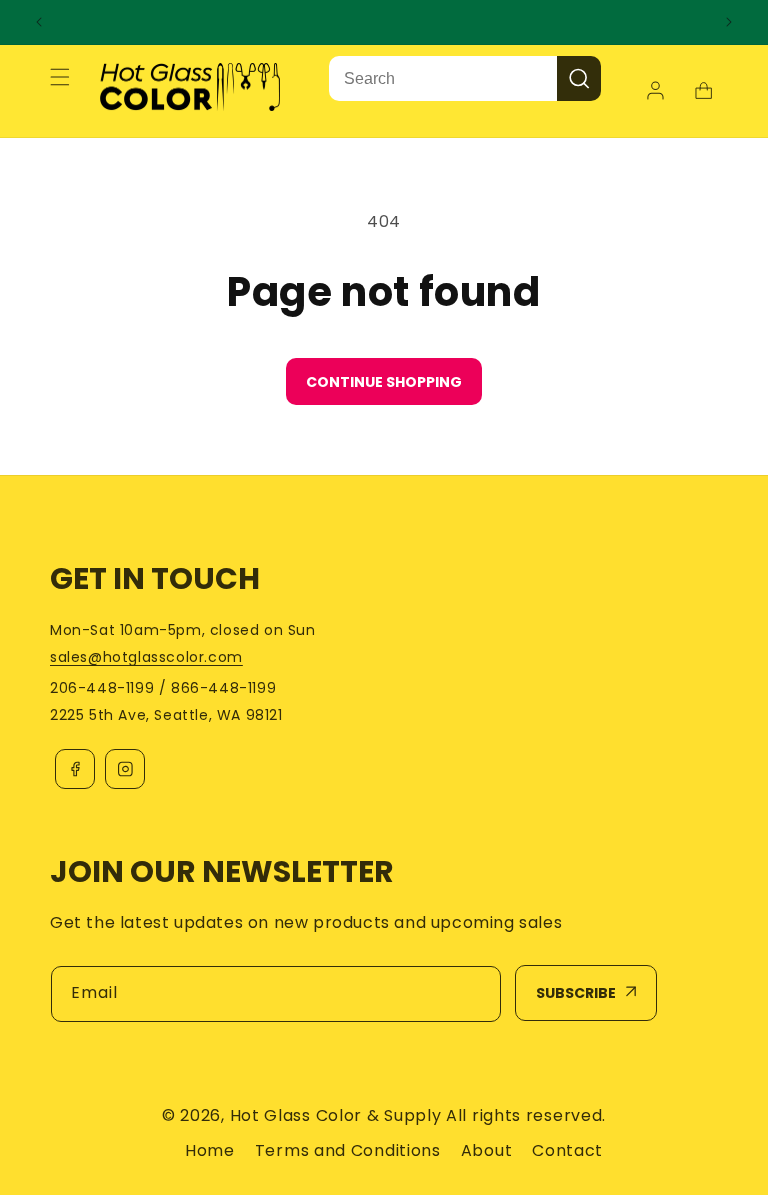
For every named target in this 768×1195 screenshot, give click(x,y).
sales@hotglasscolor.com (146, 657)
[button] (60, 77)
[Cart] (703, 91)
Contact (567, 1150)
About (487, 1150)
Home (210, 1150)
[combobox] (443, 78)
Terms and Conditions (348, 1150)
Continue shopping (384, 382)
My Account (658, 91)
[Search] (579, 78)
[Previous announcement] (39, 22)
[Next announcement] (729, 22)
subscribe (576, 993)
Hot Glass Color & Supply (336, 1115)
